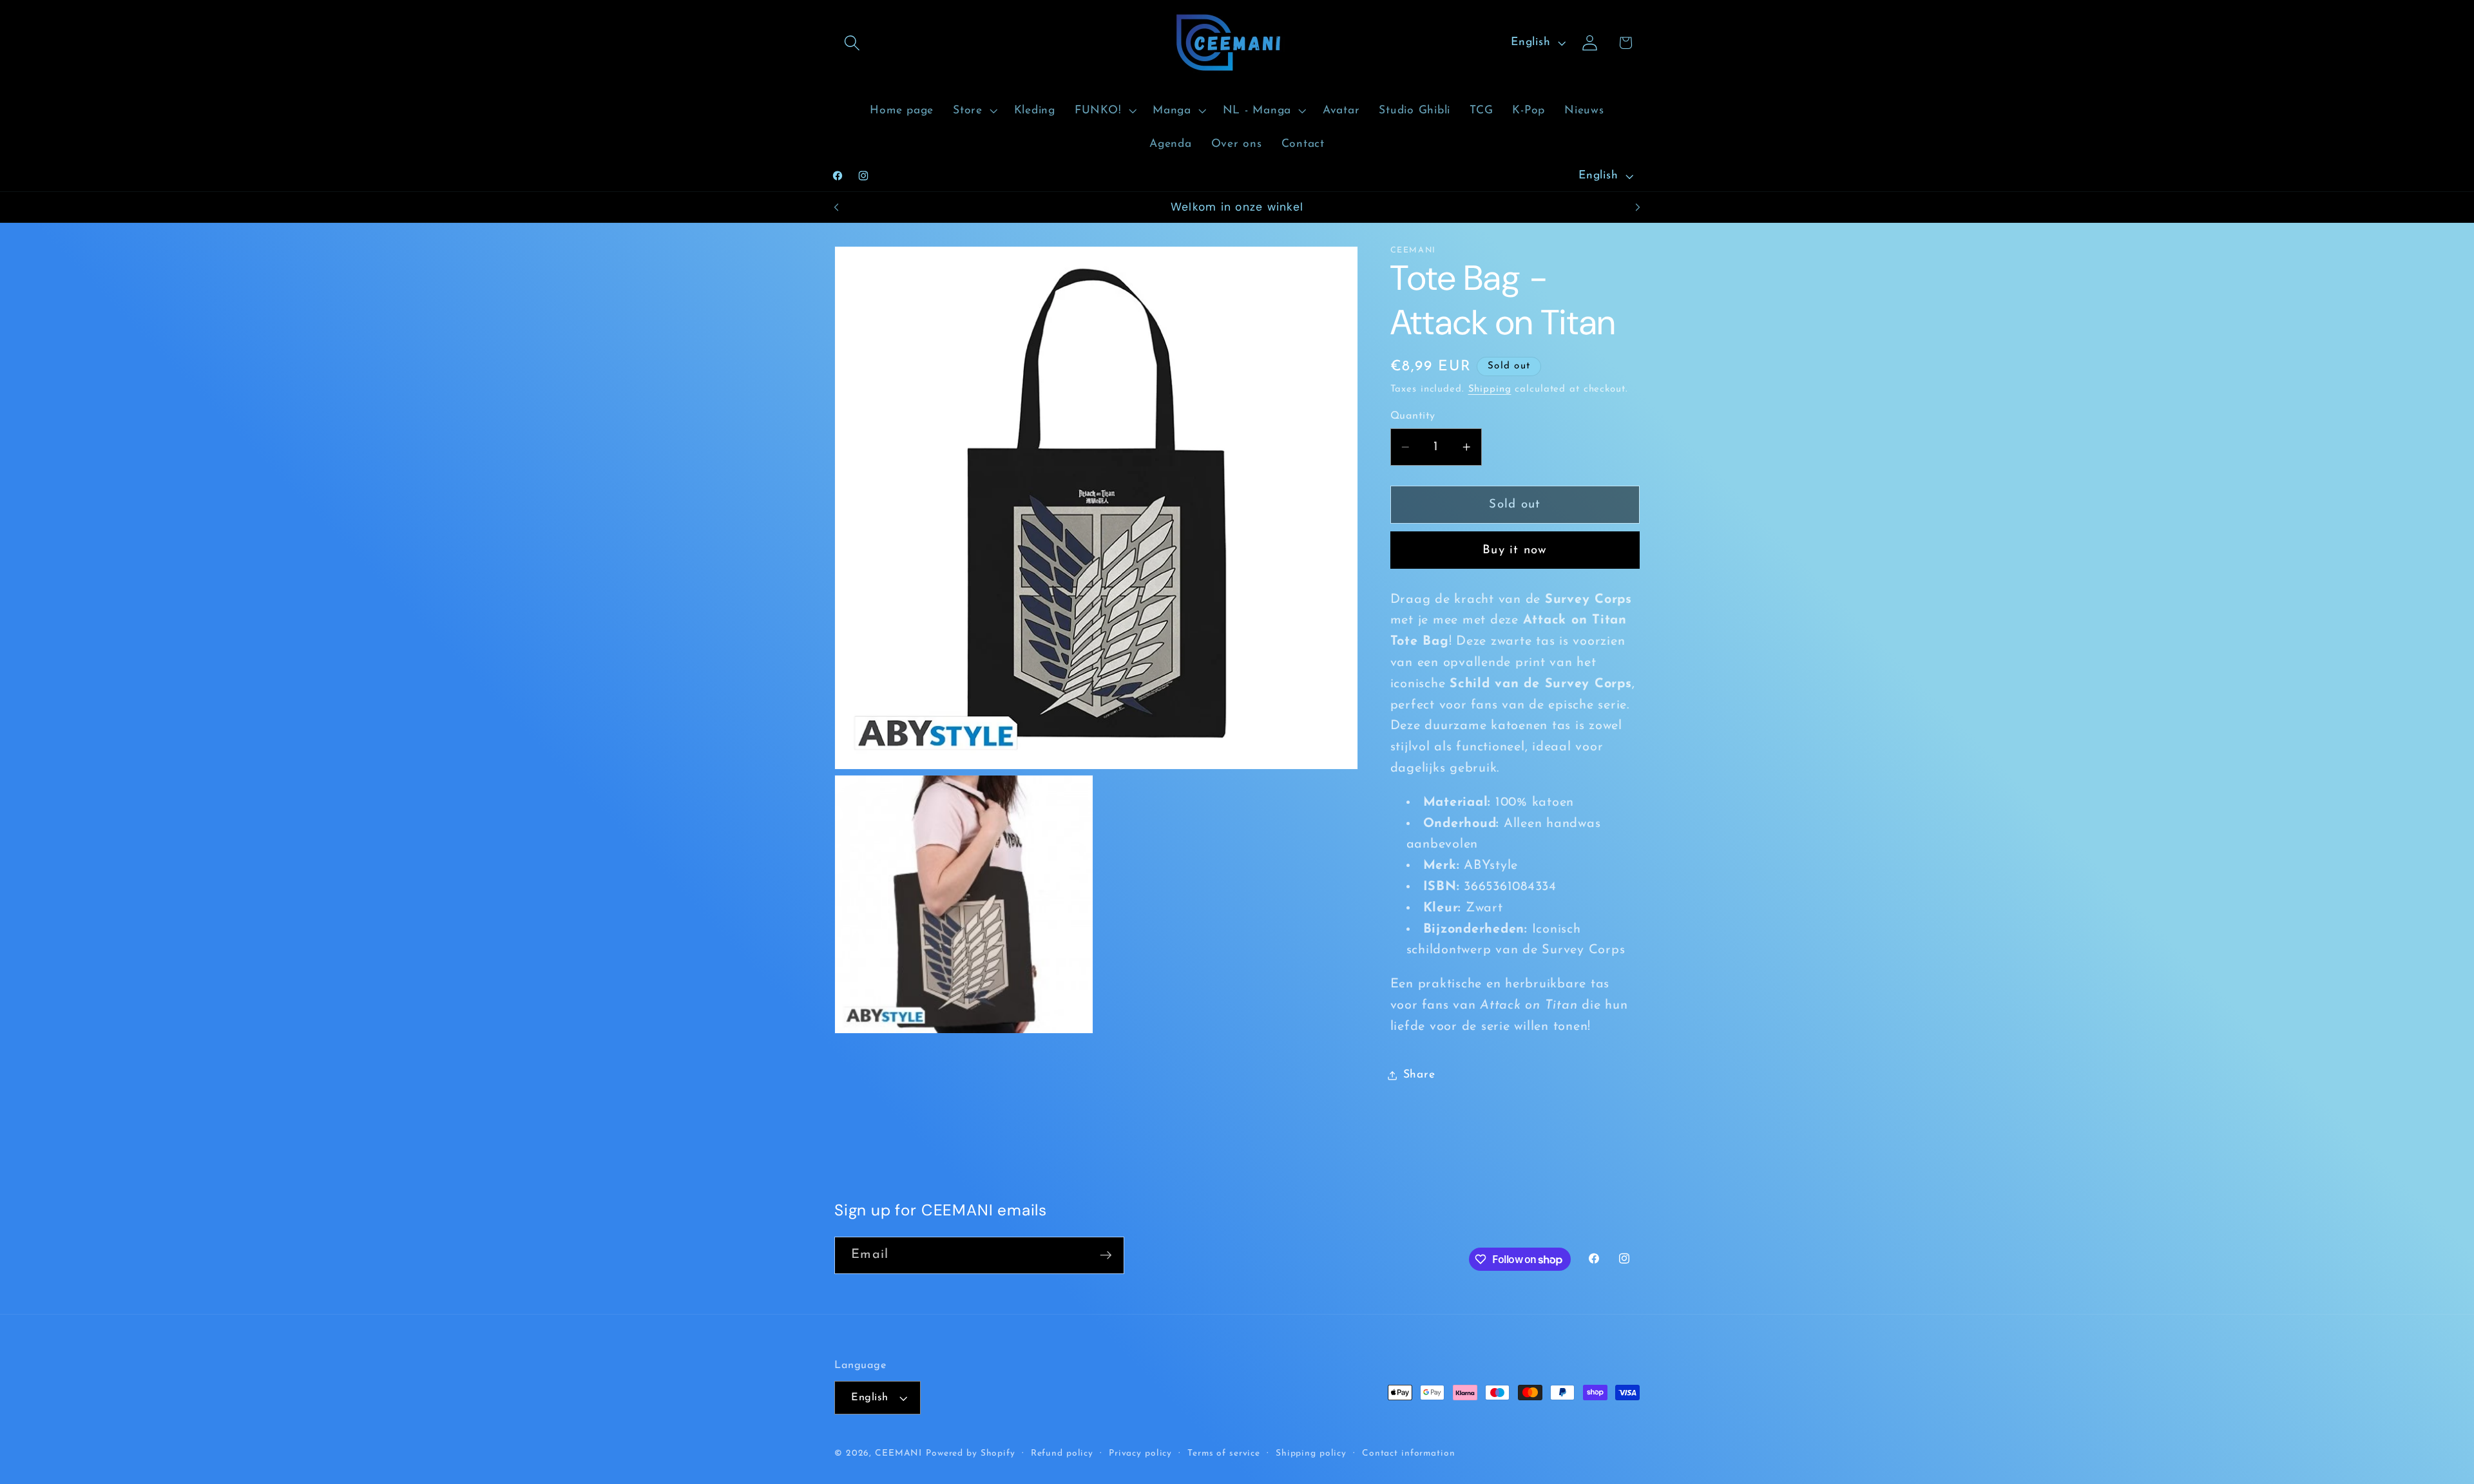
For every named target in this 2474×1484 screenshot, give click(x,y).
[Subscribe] (1106, 1255)
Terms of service (1224, 1453)
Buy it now (1515, 550)
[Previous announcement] (836, 207)
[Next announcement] (1638, 207)
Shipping (1490, 389)
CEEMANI (898, 1453)
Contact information (1409, 1453)
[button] (852, 43)
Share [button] (1419, 1075)
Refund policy (1062, 1453)
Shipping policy (1311, 1453)
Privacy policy (1140, 1453)
